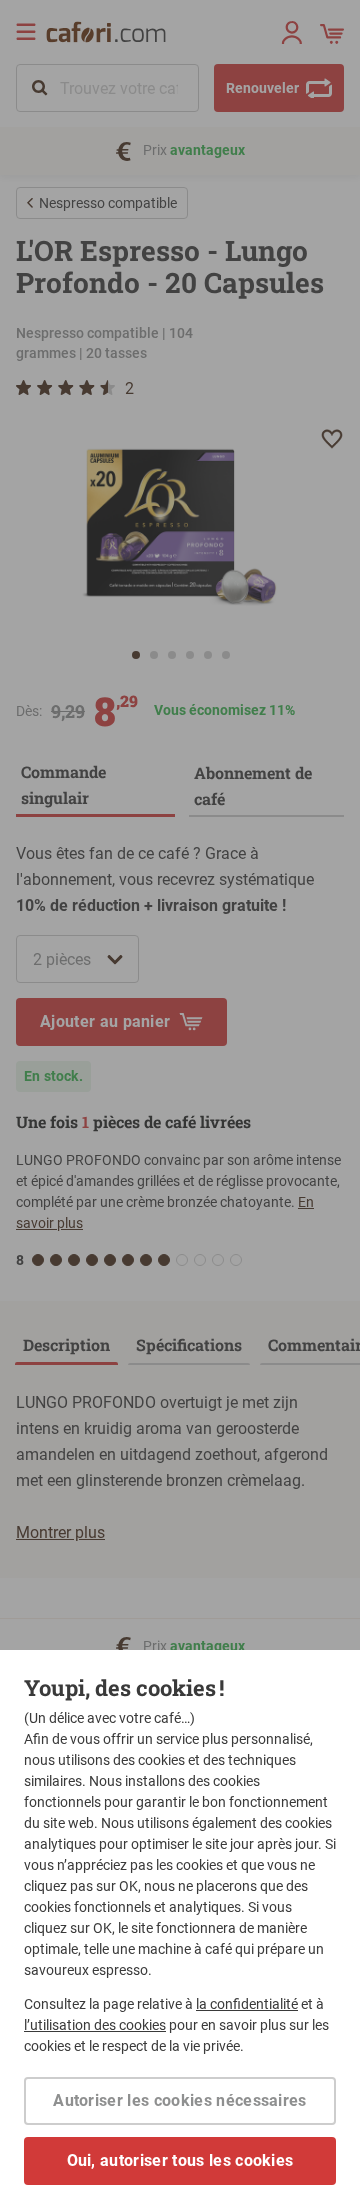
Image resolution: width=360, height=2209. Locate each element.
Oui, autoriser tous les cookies (180, 2160)
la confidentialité (247, 2004)
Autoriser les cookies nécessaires (180, 2100)
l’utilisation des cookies (95, 2025)
